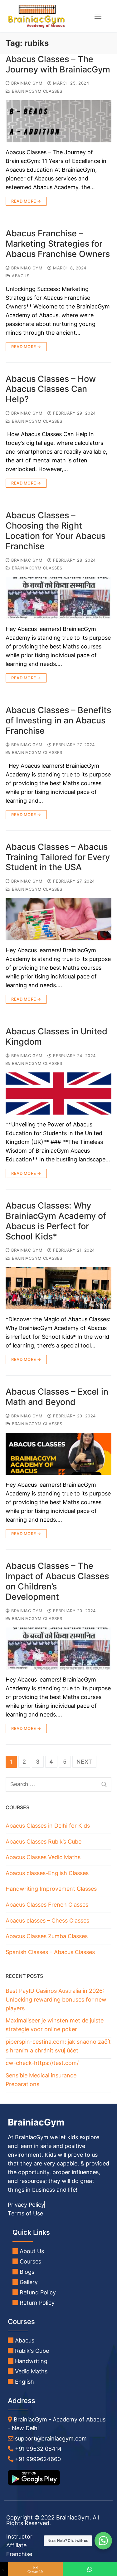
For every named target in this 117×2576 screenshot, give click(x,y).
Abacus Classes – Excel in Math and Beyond (57, 1397)
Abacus (20, 276)
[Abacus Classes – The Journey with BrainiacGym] (58, 121)
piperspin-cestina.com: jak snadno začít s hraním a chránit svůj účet (58, 2046)
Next (84, 1762)
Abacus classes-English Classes (47, 1873)
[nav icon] (98, 16)
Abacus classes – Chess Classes (47, 1921)
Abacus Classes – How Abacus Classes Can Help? (51, 389)
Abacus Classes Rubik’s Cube (44, 1842)
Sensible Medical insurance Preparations (41, 2080)
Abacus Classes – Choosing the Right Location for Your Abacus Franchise (56, 531)
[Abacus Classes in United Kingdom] (58, 1094)
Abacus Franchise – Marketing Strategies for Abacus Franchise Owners (58, 244)
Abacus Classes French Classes (47, 1905)
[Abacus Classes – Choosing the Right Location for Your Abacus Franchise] (58, 598)
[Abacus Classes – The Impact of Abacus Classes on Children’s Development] (58, 1649)
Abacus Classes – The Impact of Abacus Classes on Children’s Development (57, 1581)
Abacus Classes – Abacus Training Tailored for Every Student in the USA (58, 857)
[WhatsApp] (90, 2569)
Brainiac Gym (26, 83)
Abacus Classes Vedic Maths (43, 1857)
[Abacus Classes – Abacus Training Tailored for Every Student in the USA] (58, 919)
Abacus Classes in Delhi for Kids (48, 1826)
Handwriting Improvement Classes (51, 1889)
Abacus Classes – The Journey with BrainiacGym (58, 64)
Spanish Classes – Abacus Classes (50, 1952)
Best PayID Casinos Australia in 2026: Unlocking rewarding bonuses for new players (56, 2000)
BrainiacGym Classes (37, 91)
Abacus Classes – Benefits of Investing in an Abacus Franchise (58, 721)
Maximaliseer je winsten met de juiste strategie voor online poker (55, 2025)
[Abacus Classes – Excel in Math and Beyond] (58, 1454)
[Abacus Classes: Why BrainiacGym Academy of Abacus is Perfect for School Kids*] (58, 1288)
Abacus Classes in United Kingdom (56, 1037)
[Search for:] (58, 1784)
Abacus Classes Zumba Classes (47, 1936)
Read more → (26, 201)
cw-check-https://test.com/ (42, 2063)
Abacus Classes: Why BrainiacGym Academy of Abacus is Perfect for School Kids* (56, 1221)
